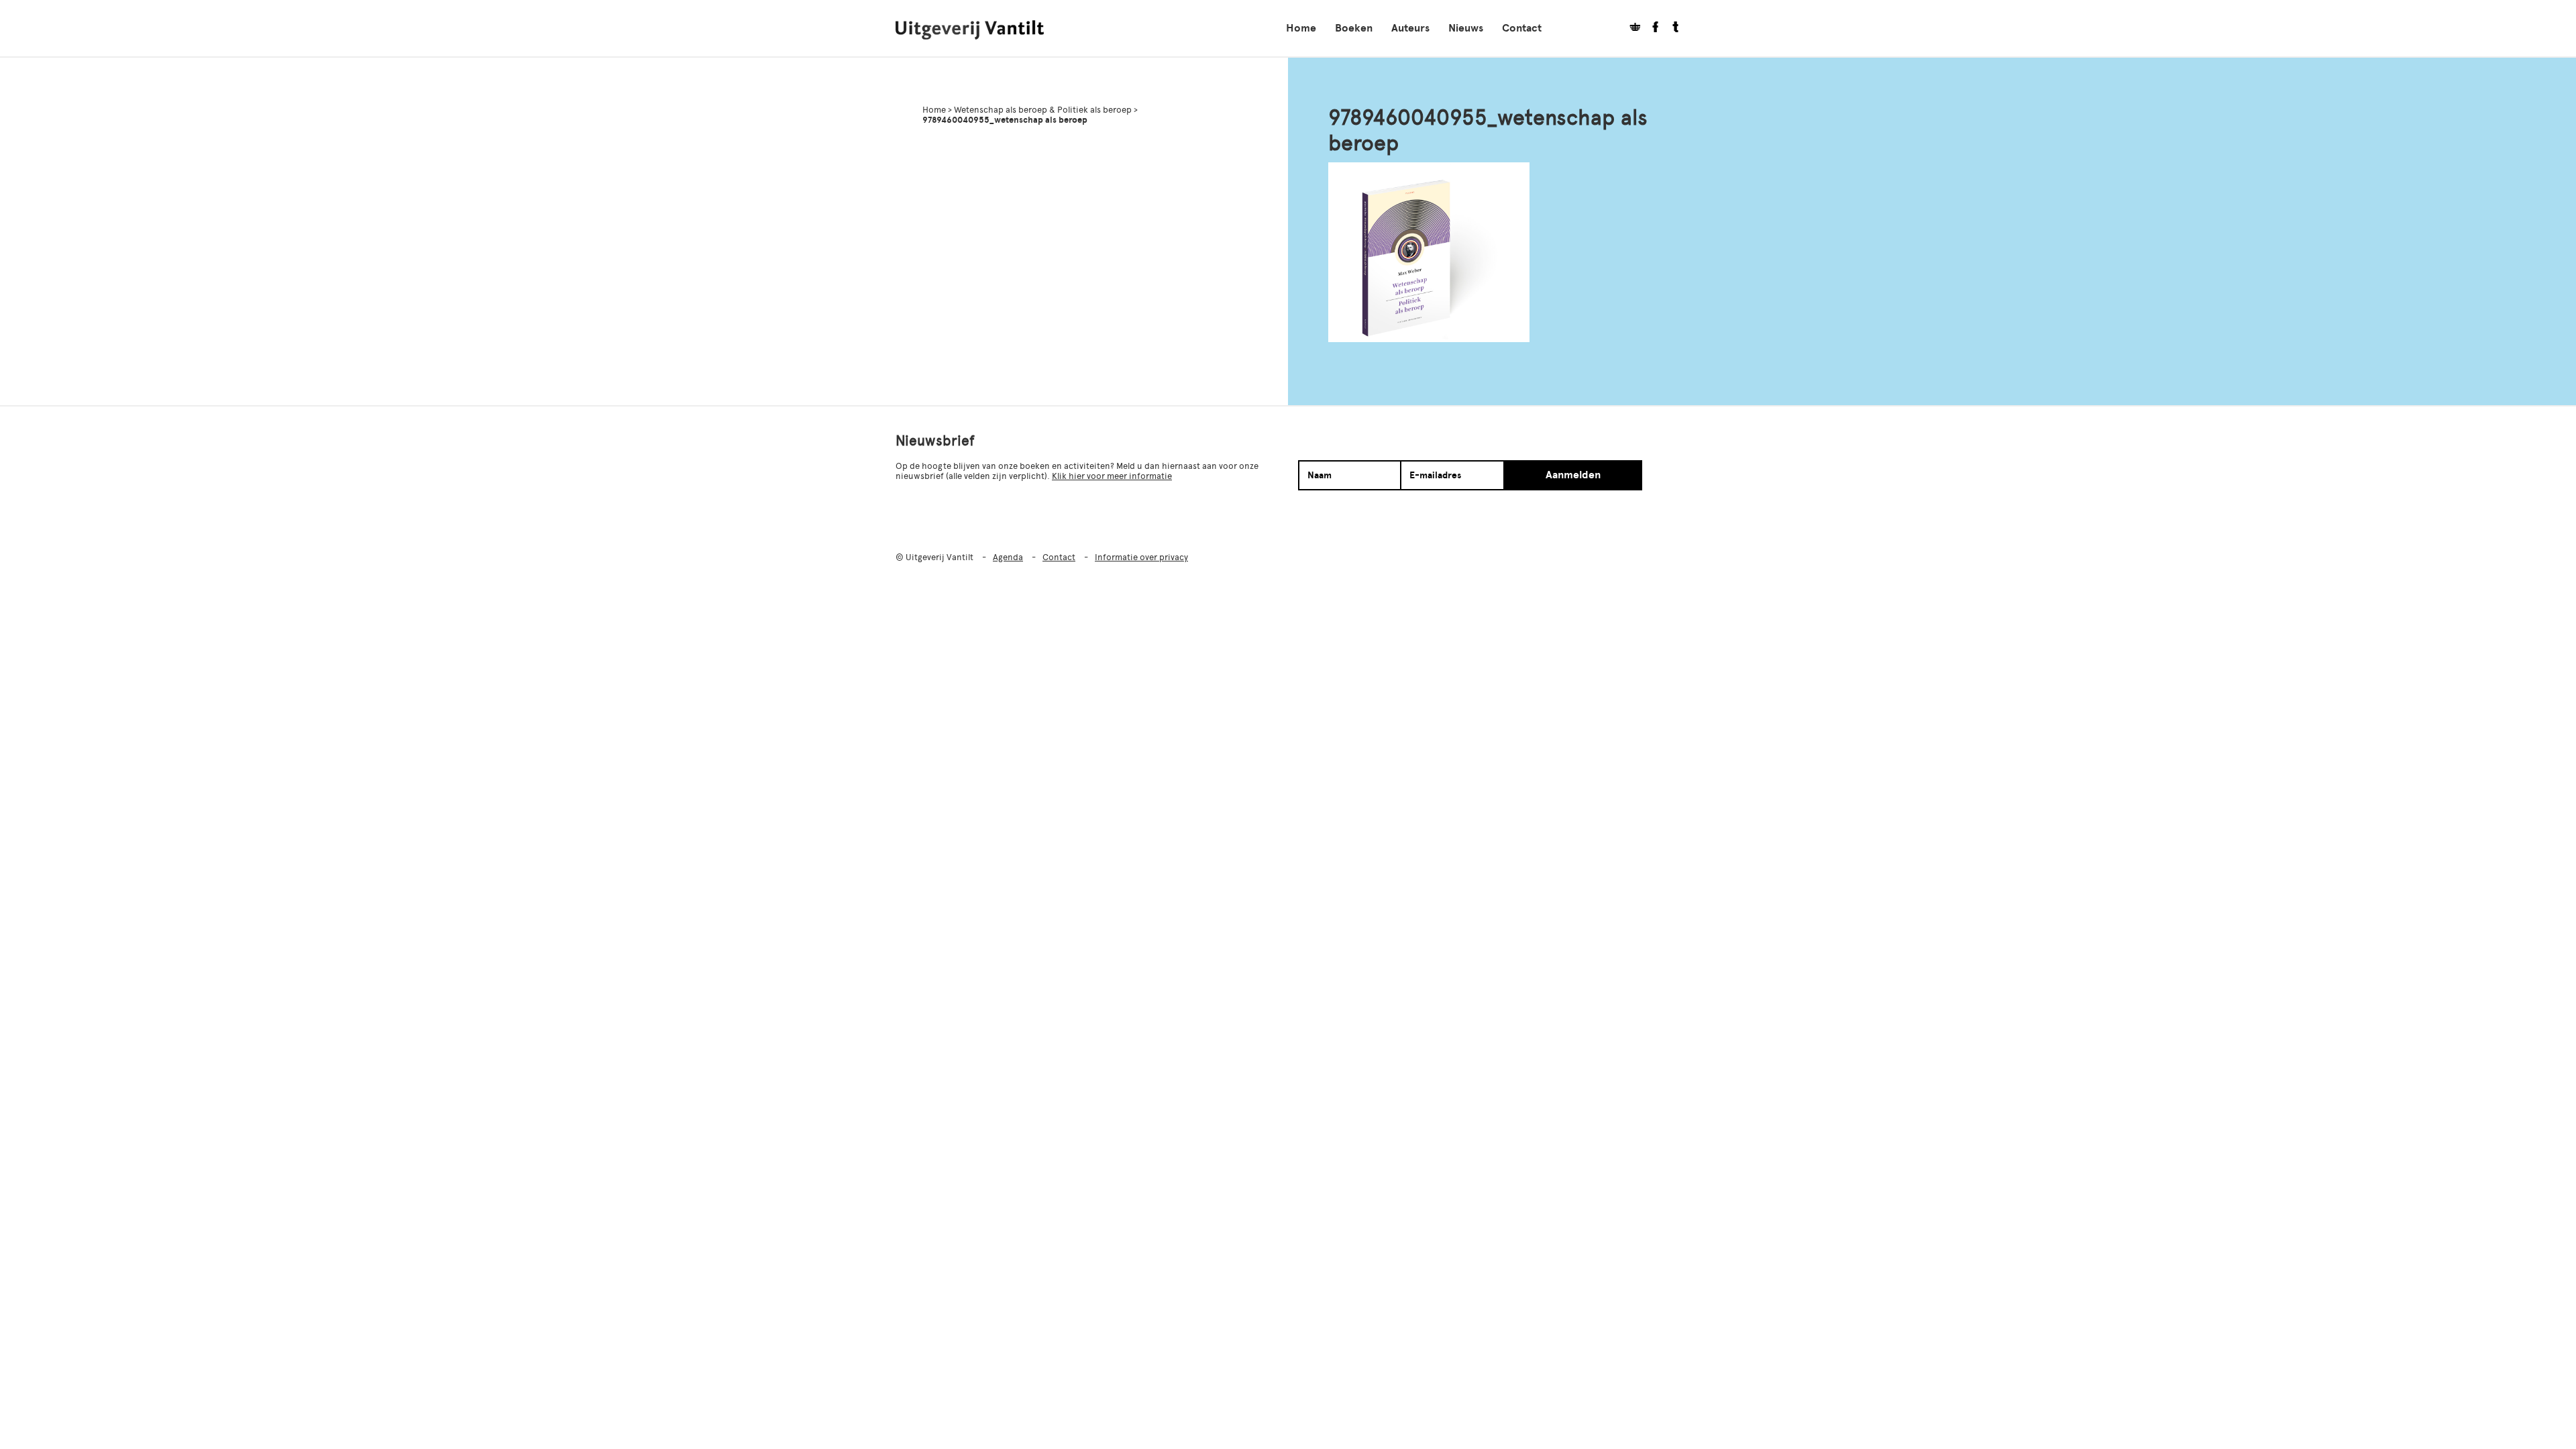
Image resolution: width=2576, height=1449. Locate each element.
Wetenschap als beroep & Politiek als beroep (1043, 110)
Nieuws (1466, 28)
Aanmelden (1573, 475)
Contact (1522, 28)
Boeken (1354, 28)
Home (1301, 28)
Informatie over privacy (1141, 557)
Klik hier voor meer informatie (1112, 476)
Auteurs (1410, 28)
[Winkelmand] (1630, 29)
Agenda (1008, 557)
